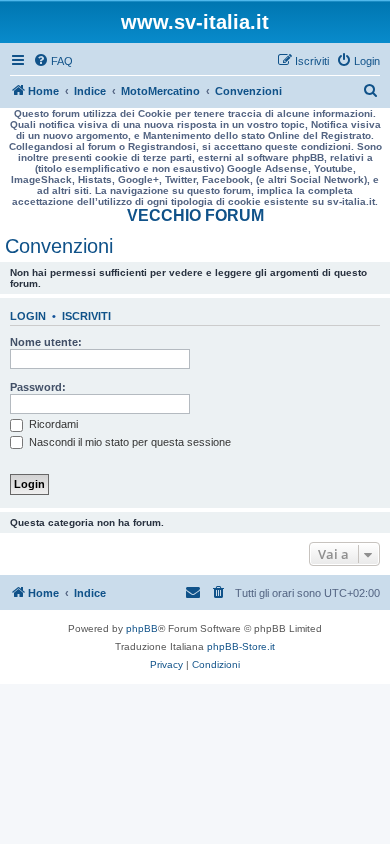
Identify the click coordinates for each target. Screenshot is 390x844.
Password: (38, 387)
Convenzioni (59, 246)
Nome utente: (46, 342)
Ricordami (52, 424)
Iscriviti (86, 316)
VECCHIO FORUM (195, 215)
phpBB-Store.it (241, 646)
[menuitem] (53, 61)
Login (28, 316)
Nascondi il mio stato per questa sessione (128, 442)
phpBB (142, 628)
